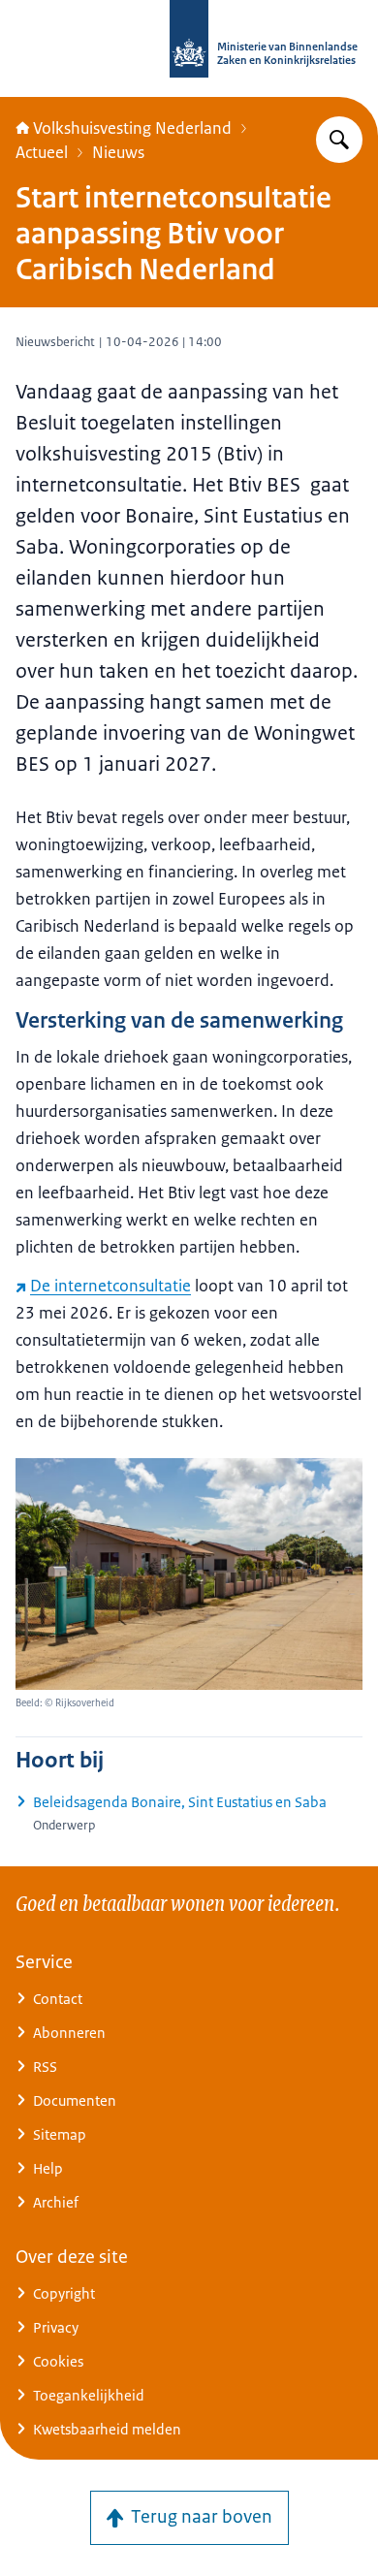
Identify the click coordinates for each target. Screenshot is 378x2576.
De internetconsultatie (110, 1286)
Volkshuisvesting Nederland (132, 128)
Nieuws (118, 152)
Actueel (42, 152)
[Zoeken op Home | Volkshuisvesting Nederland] (339, 140)
